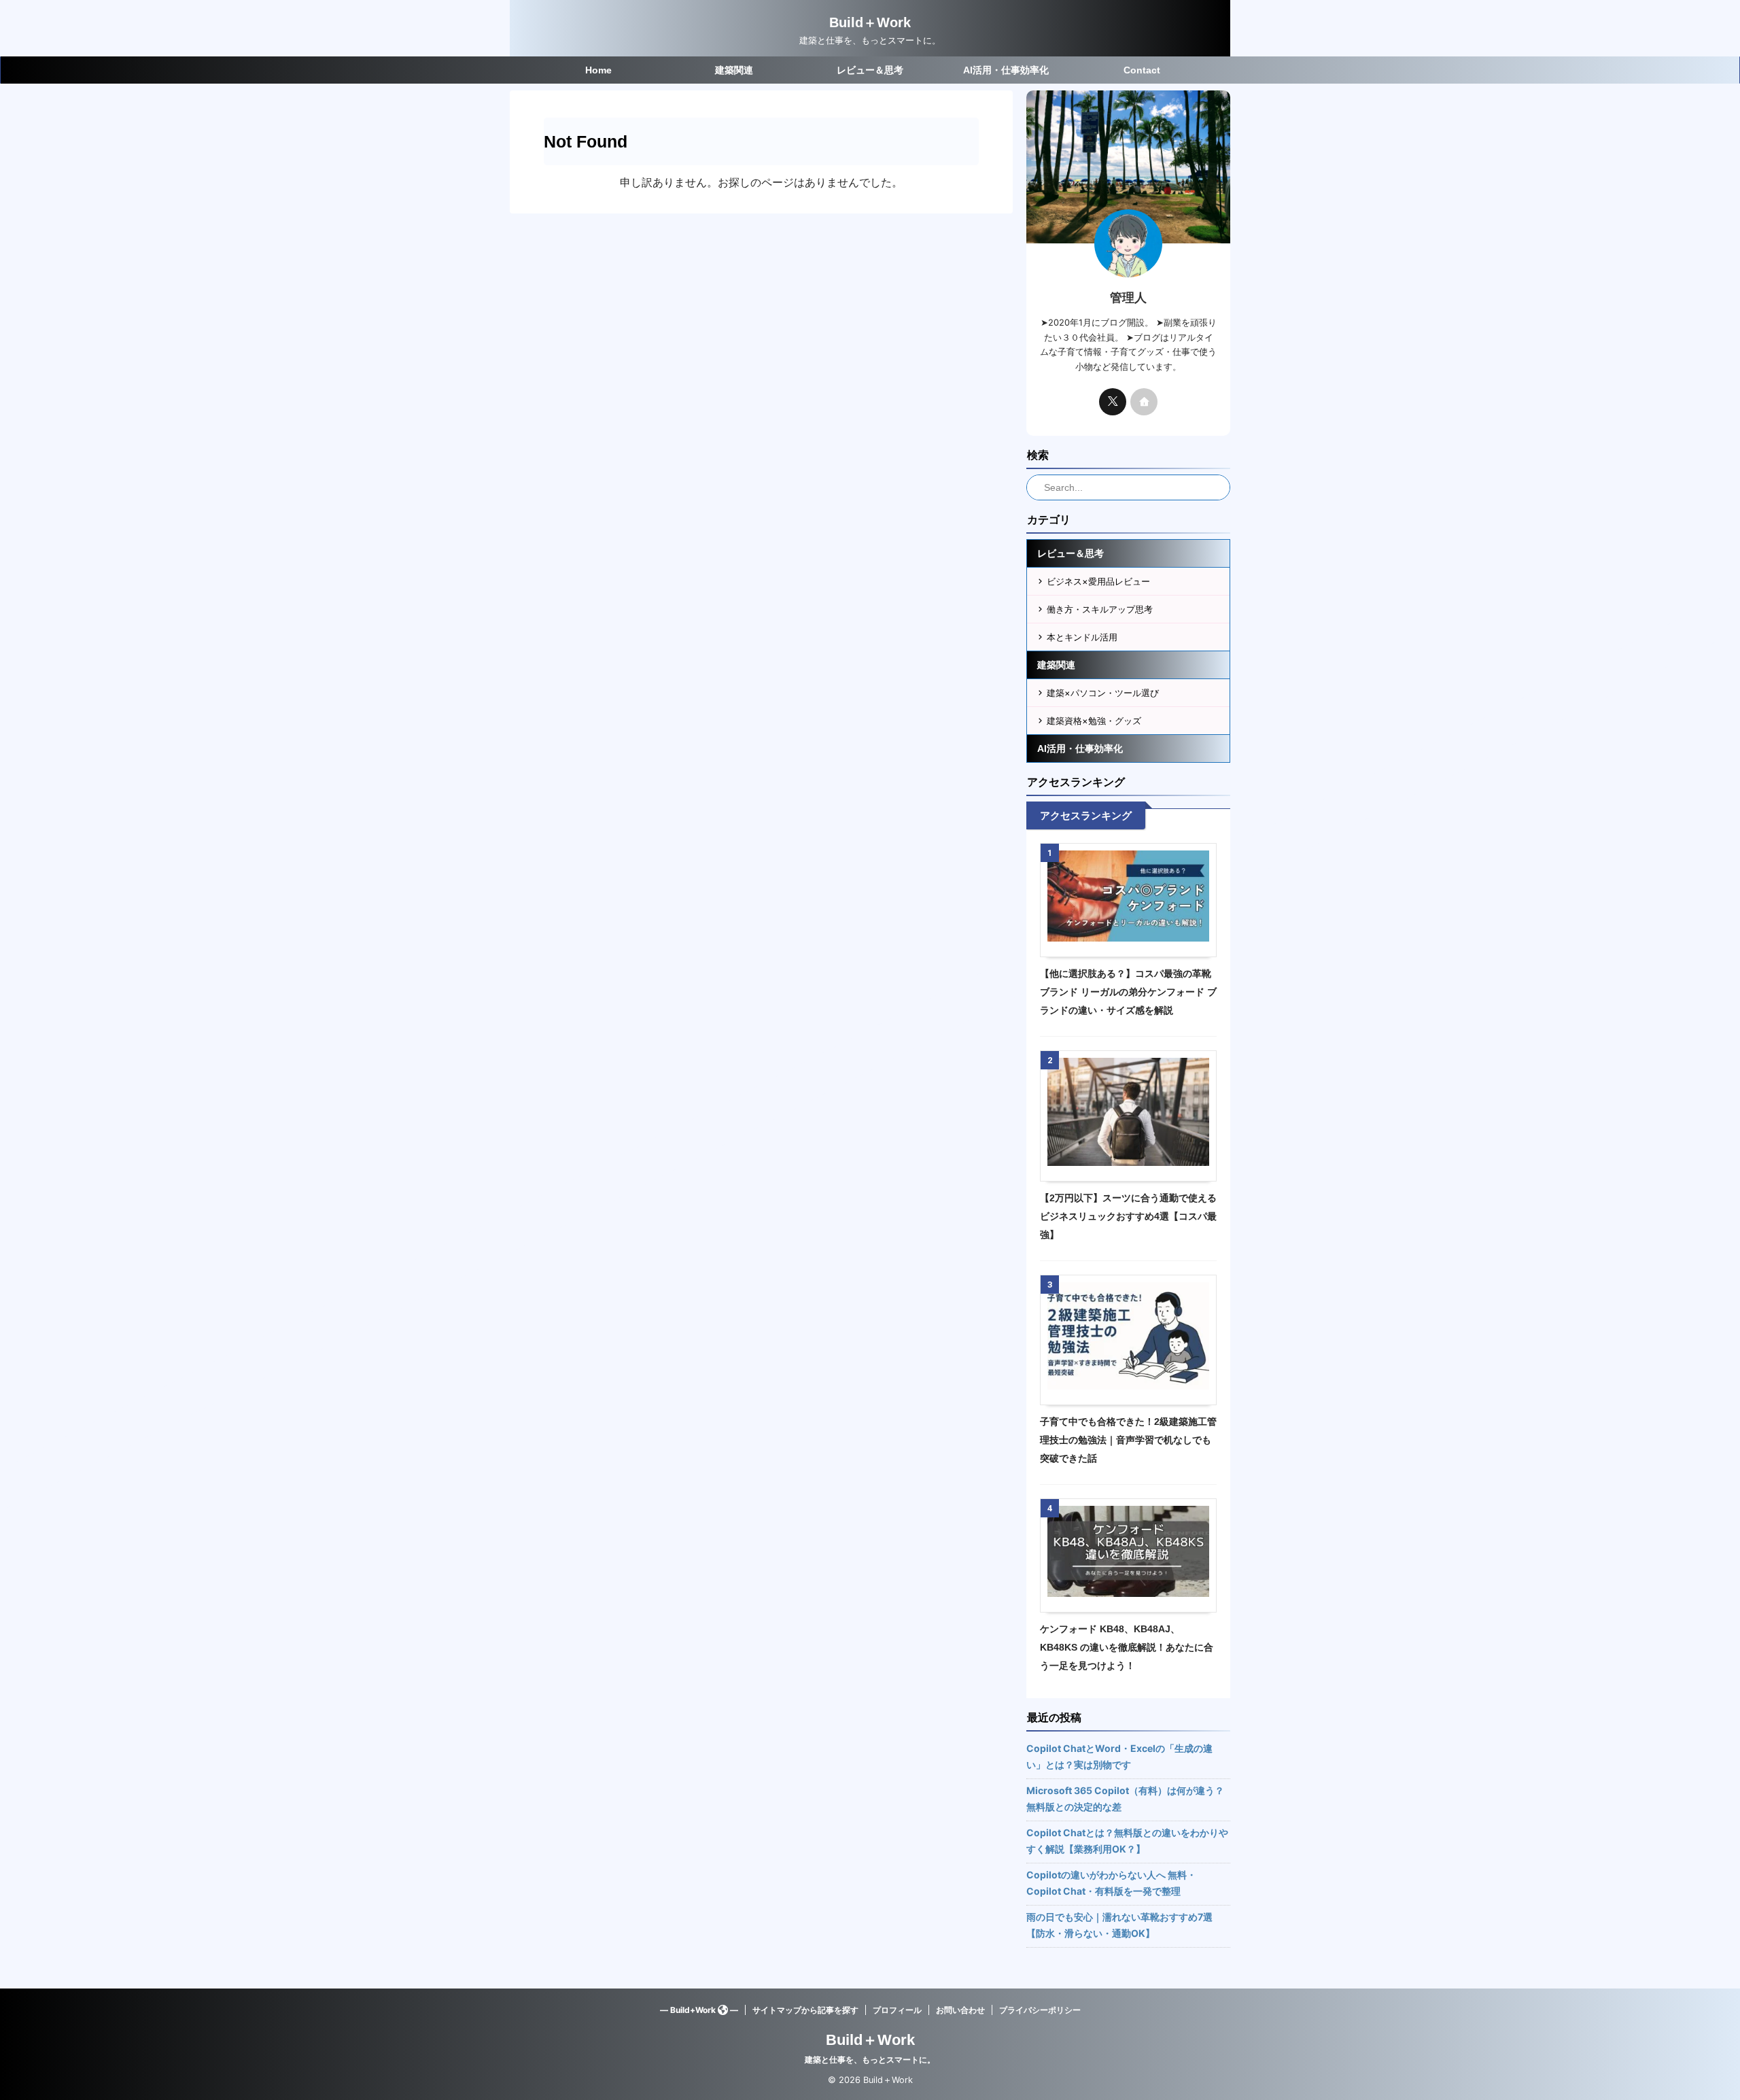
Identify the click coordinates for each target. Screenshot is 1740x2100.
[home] (1144, 402)
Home (598, 70)
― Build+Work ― (699, 2010)
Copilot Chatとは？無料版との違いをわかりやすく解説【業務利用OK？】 (1127, 1841)
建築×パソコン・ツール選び (1103, 693)
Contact (1142, 70)
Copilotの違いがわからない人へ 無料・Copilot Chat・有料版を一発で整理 (1111, 1883)
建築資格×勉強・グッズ (1094, 721)
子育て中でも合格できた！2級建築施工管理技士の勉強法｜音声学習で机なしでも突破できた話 (1128, 1440)
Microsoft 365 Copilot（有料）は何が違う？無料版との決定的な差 (1125, 1798)
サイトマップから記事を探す (805, 2010)
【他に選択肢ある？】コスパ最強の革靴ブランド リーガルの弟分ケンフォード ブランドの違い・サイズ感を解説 (1128, 992)
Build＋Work (870, 22)
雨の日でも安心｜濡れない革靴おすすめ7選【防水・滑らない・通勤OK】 (1119, 1925)
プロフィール (897, 2010)
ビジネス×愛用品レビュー (1098, 581)
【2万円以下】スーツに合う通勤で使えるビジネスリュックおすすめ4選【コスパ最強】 (1128, 1216)
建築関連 (734, 70)
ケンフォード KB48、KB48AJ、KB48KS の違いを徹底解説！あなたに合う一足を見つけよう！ (1127, 1647)
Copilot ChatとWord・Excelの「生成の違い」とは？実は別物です (1119, 1756)
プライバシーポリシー (1040, 2010)
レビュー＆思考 (870, 70)
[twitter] (1113, 402)
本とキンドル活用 (1082, 637)
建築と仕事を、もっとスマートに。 (870, 2060)
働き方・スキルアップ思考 (1100, 609)
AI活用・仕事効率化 (1006, 70)
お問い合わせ (960, 2010)
